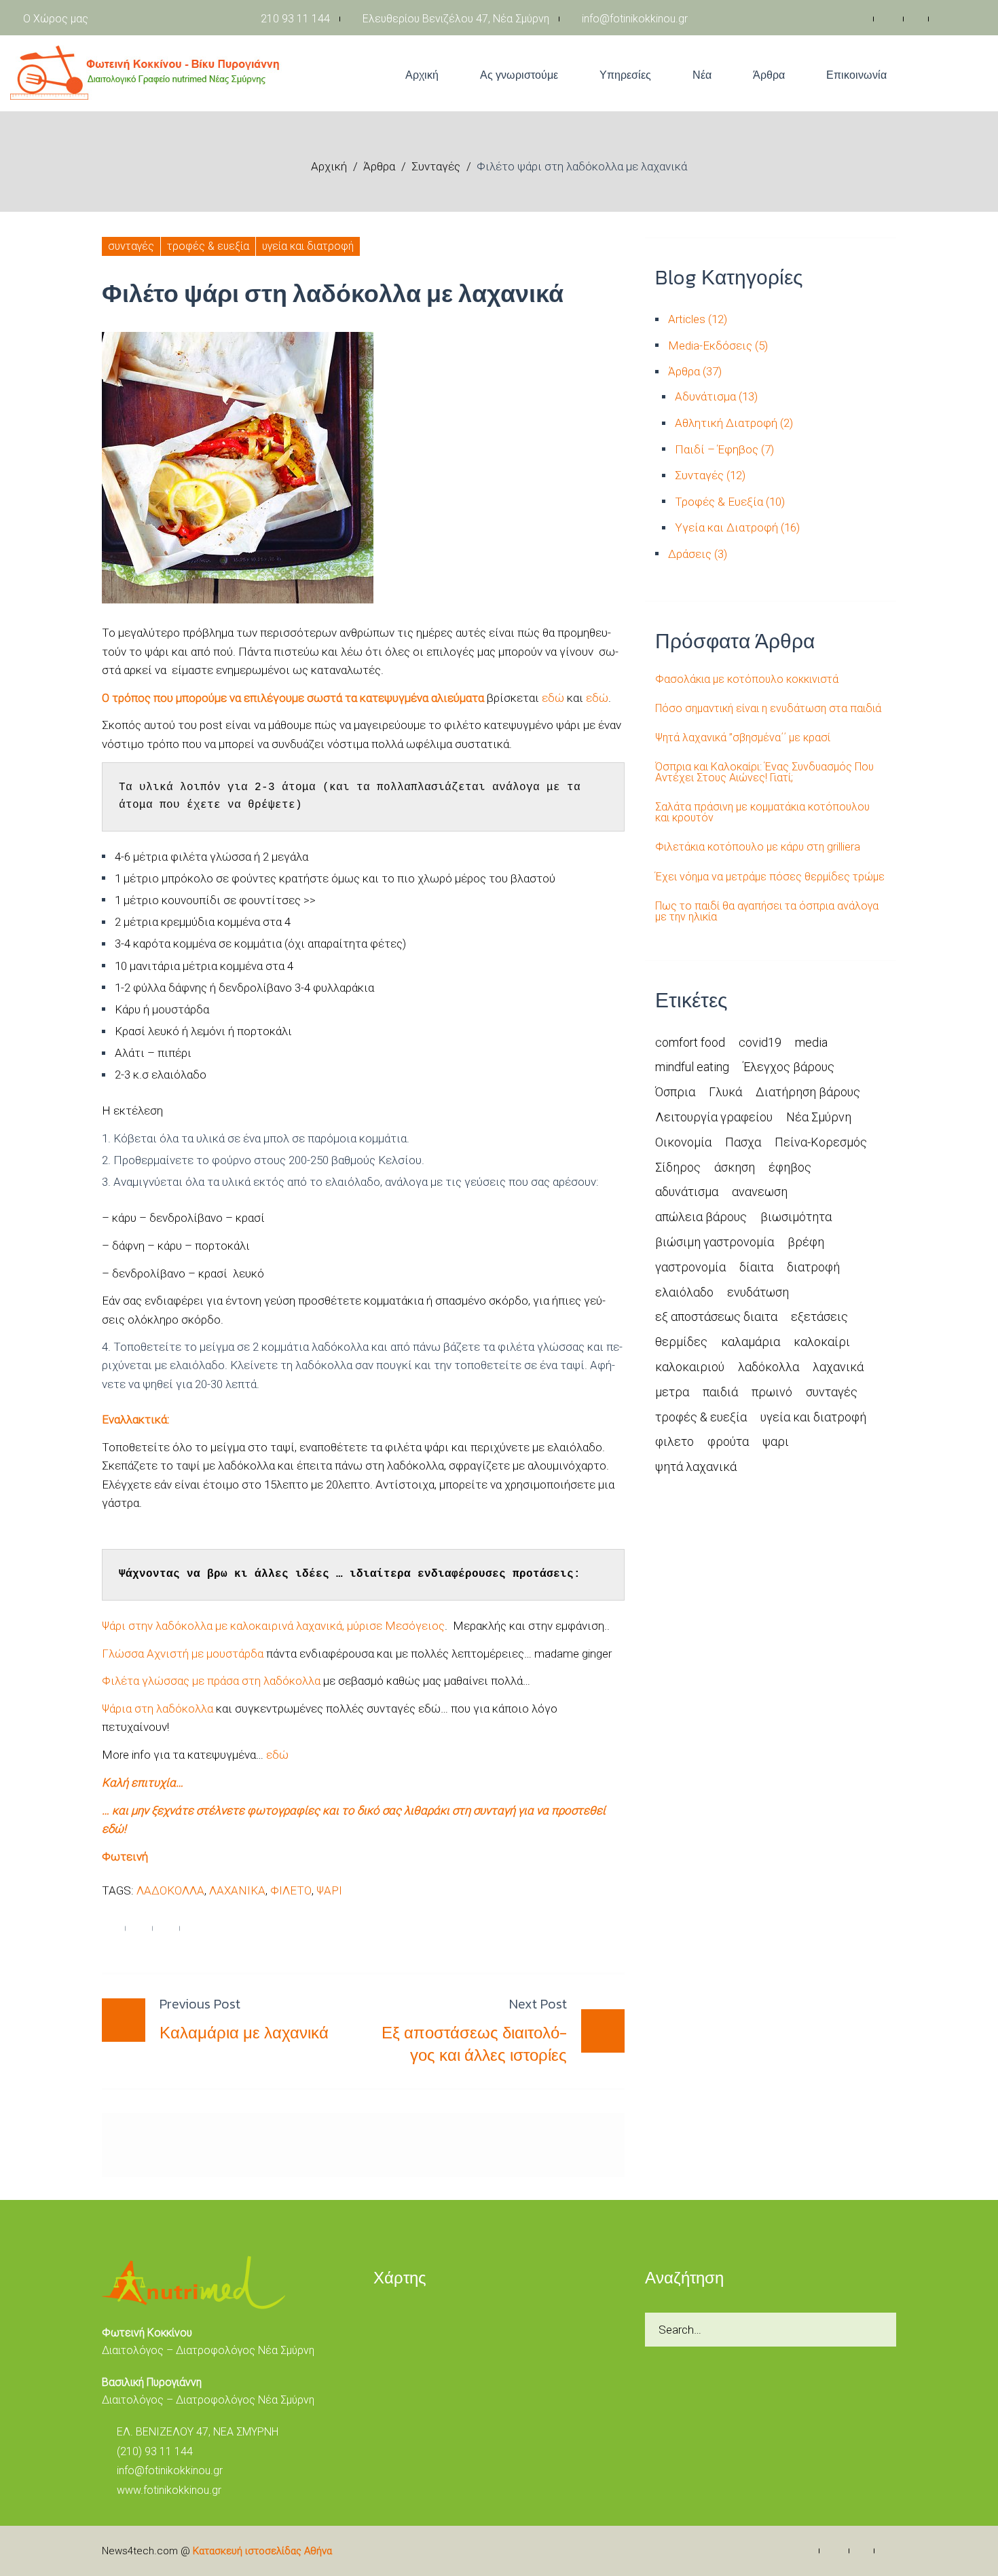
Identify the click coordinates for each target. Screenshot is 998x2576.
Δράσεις (690, 554)
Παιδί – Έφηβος (717, 449)
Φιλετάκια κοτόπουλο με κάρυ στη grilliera (758, 847)
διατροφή (813, 1267)
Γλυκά (725, 1092)
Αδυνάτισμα (705, 396)
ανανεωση (760, 1192)
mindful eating (692, 1067)
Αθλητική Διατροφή (726, 423)
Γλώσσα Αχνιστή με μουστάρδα (183, 1654)
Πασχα (743, 1142)
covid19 (760, 1042)
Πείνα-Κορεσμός (821, 1142)
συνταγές (832, 1392)
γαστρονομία (690, 1267)
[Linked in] (918, 19)
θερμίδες (681, 1342)
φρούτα (728, 1441)
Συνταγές (436, 166)
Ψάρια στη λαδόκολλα (158, 1709)
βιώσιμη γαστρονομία (715, 1242)
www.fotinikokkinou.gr (169, 2490)
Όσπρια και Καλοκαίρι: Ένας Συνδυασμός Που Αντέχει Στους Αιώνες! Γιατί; (764, 772)
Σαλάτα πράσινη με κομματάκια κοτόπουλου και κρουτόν (762, 813)
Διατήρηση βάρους (808, 1092)
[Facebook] (860, 19)
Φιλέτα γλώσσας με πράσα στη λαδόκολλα (211, 1681)
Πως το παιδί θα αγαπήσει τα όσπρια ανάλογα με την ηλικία (767, 912)
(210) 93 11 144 (155, 2451)
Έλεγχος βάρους (789, 1067)
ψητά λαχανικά (696, 1467)
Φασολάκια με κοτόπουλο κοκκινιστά (747, 679)
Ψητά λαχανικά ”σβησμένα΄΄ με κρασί (743, 738)
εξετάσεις (819, 1317)
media (811, 1042)
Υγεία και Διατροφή (308, 246)
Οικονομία (683, 1142)
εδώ (553, 698)
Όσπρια (675, 1092)
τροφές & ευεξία (701, 1417)
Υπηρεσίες (625, 75)
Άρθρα (769, 75)
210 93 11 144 (294, 19)
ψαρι (329, 1890)
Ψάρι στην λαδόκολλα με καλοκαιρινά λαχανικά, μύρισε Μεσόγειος (273, 1626)
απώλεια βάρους (701, 1217)
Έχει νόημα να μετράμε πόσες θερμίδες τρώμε (770, 877)
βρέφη (806, 1242)
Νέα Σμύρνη (819, 1117)
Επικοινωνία (856, 75)
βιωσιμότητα (796, 1217)
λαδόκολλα (170, 1890)
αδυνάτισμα (687, 1192)
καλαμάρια (751, 1342)
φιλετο (291, 1890)
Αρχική (422, 75)
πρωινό (772, 1392)
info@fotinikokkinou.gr (633, 19)
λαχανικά (237, 1890)
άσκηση (735, 1167)
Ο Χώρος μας (56, 19)
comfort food (690, 1042)
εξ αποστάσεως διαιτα (716, 1317)
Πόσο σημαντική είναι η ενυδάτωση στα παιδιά (768, 709)
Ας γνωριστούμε (519, 75)
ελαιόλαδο (684, 1292)
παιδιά (720, 1392)
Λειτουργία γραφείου (714, 1117)
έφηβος (790, 1167)
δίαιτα (756, 1267)
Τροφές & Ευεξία (208, 246)
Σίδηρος (678, 1167)
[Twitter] (890, 19)
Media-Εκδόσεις (710, 346)
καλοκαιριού (690, 1367)
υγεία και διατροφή (813, 1417)
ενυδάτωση (758, 1292)
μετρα (672, 1392)
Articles (687, 319)
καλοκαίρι (822, 1342)
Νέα (702, 75)
